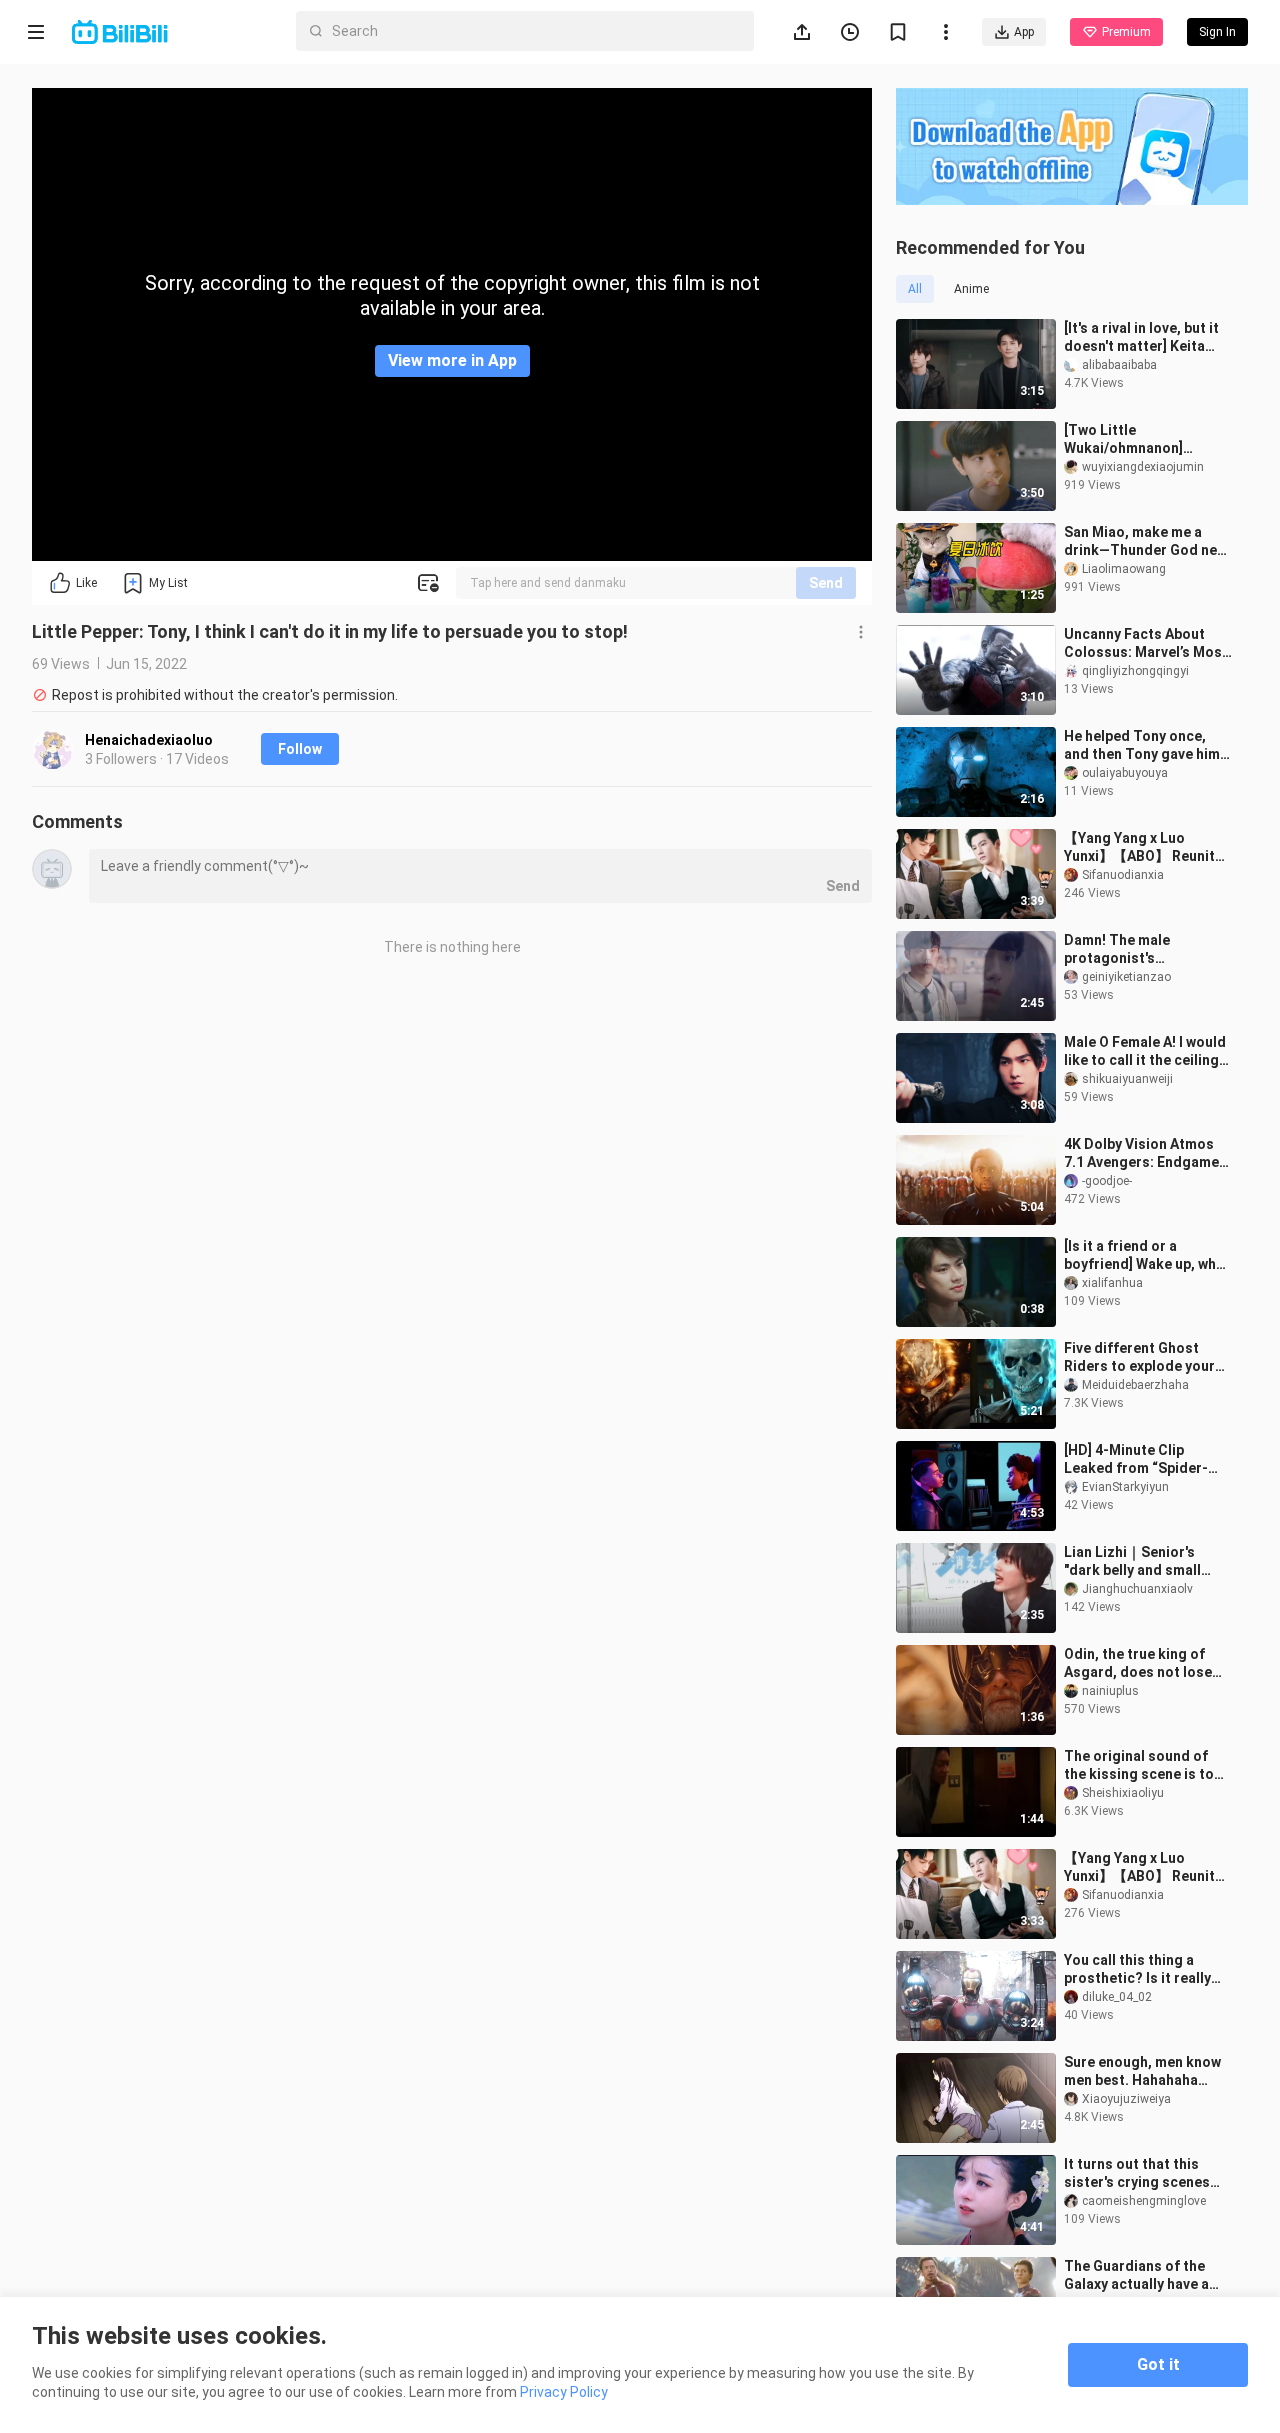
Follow (300, 749)
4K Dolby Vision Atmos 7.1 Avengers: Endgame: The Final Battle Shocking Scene (1143, 1153)
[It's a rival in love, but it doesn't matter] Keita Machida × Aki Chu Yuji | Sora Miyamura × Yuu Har (1146, 337)
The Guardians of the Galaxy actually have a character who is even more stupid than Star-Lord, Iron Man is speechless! (1155, 2275)
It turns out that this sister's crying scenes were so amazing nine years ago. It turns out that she (1138, 2173)
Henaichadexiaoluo (149, 740)
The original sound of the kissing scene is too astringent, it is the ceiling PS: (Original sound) (1143, 1765)
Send (826, 583)
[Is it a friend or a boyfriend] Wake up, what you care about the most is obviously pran (1147, 1255)
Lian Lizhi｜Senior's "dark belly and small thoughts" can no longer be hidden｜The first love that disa (1144, 1561)
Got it (1158, 2364)
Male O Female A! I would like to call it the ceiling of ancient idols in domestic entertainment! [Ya (1147, 1051)
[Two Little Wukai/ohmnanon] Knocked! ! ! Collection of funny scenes (1148, 439)
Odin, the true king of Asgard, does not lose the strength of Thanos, (1144, 1663)
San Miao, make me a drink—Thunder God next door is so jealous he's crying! (1147, 541)
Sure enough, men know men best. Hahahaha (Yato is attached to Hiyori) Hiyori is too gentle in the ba (1142, 2071)
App (1024, 32)
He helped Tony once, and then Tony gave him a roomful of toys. (1147, 745)
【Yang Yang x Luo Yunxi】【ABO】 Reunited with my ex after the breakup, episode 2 (1148, 1867)
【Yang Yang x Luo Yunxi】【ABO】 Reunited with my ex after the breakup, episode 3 (1148, 847)
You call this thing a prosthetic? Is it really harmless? (1137, 1969)
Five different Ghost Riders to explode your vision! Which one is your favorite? (1145, 1357)
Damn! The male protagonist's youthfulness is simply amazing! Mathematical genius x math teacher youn (1142, 949)
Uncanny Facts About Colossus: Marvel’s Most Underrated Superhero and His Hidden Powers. (1146, 643)
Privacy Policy (564, 2392)
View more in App (452, 360)
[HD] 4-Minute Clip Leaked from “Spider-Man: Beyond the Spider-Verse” (1145, 1459)
